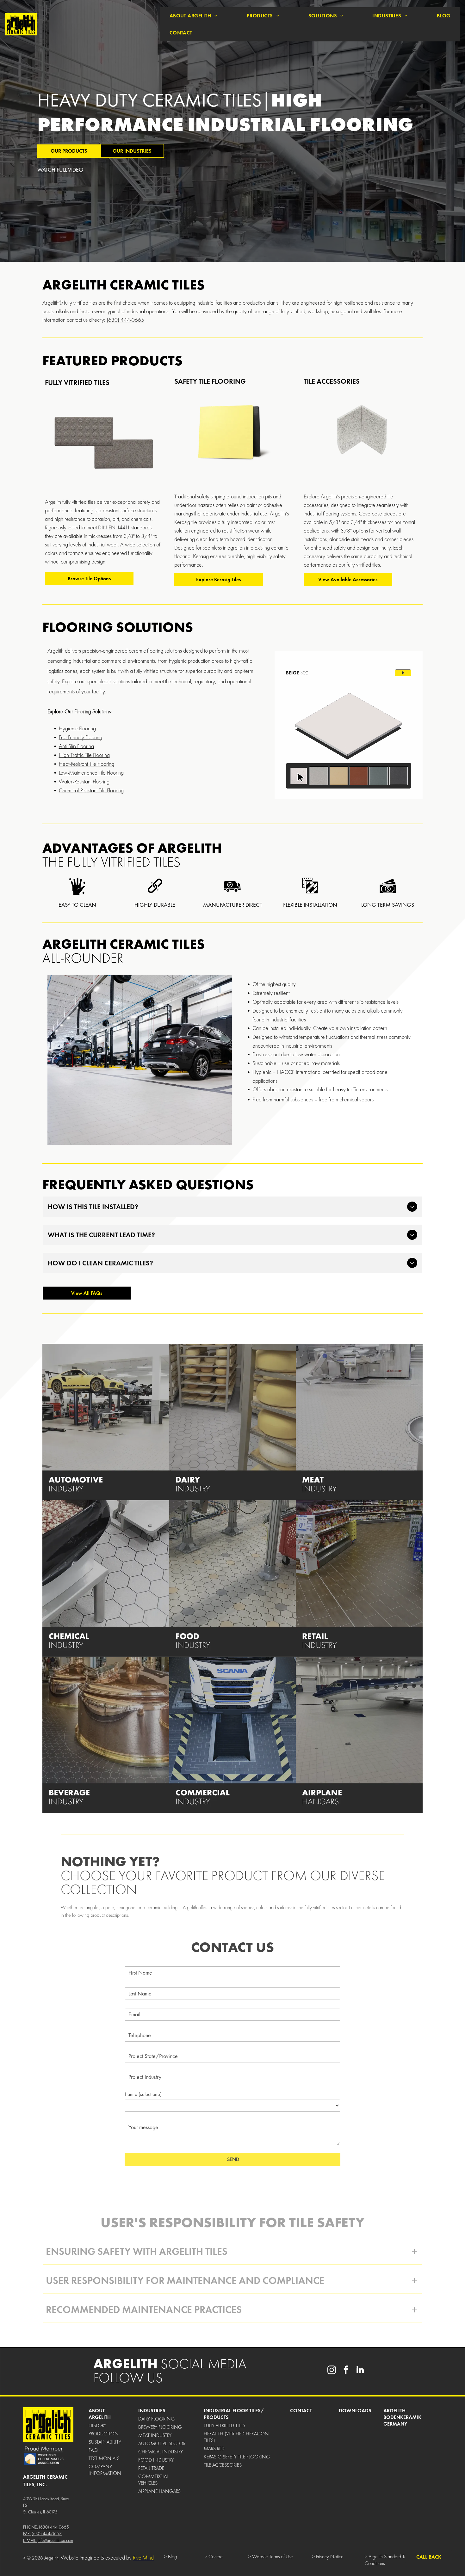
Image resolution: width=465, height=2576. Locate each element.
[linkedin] (360, 2371)
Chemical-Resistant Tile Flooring (91, 790)
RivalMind (143, 2558)
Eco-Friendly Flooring (81, 737)
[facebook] (346, 2371)
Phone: (31, 2527)
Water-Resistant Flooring (84, 781)
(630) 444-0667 (47, 2534)
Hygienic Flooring (77, 728)
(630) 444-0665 (125, 320)
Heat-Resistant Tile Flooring (87, 764)
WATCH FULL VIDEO (60, 170)
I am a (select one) (143, 2094)
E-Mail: (30, 2540)
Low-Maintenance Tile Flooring (91, 773)
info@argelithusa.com (55, 2540)
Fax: (27, 2534)
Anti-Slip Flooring (76, 746)
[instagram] (332, 2371)
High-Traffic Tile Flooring (84, 755)
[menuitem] (194, 16)
